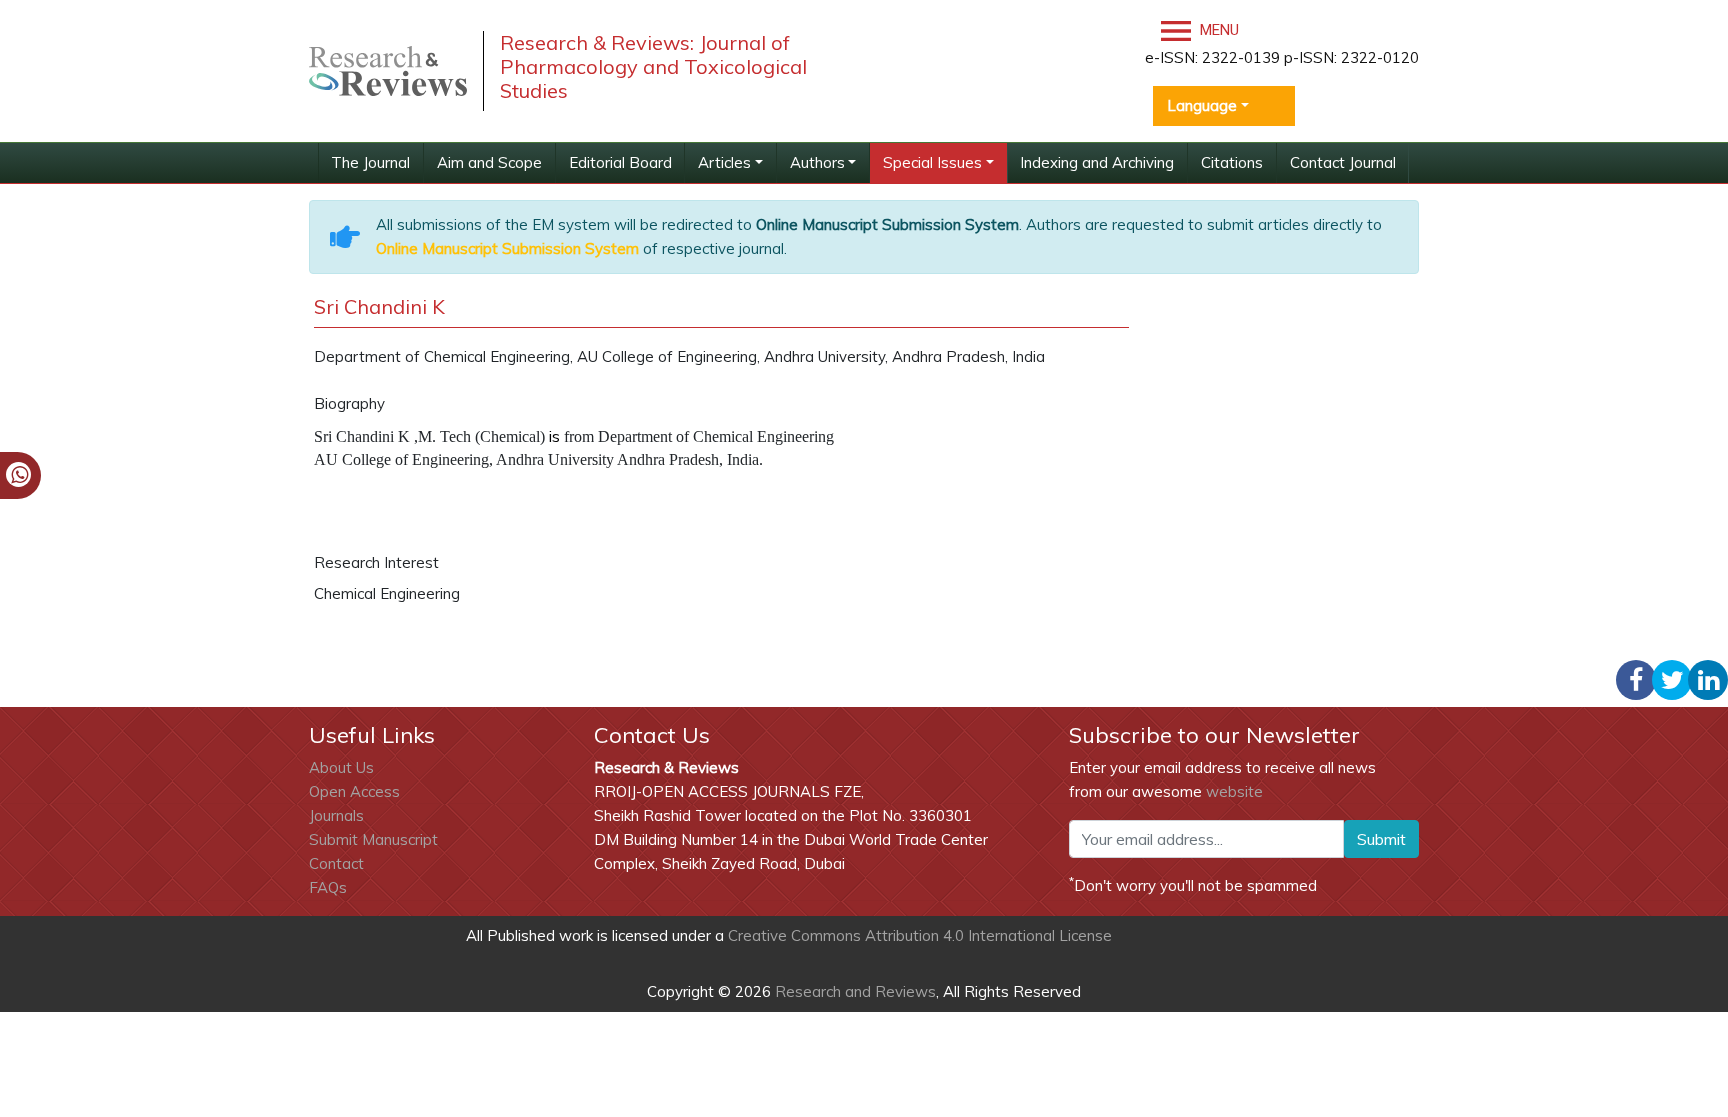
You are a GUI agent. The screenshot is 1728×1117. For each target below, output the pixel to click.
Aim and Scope (489, 162)
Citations (1232, 162)
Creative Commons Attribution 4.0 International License (920, 935)
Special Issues (932, 162)
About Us (341, 767)
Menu (1217, 30)
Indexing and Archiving (1097, 162)
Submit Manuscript (373, 839)
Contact (336, 863)
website (1234, 791)
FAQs (328, 887)
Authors (817, 162)
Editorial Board (620, 162)
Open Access (354, 791)
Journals (336, 815)
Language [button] (1202, 105)
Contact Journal (1343, 162)
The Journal (370, 162)
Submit (1381, 839)
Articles (724, 162)
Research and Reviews (853, 991)
